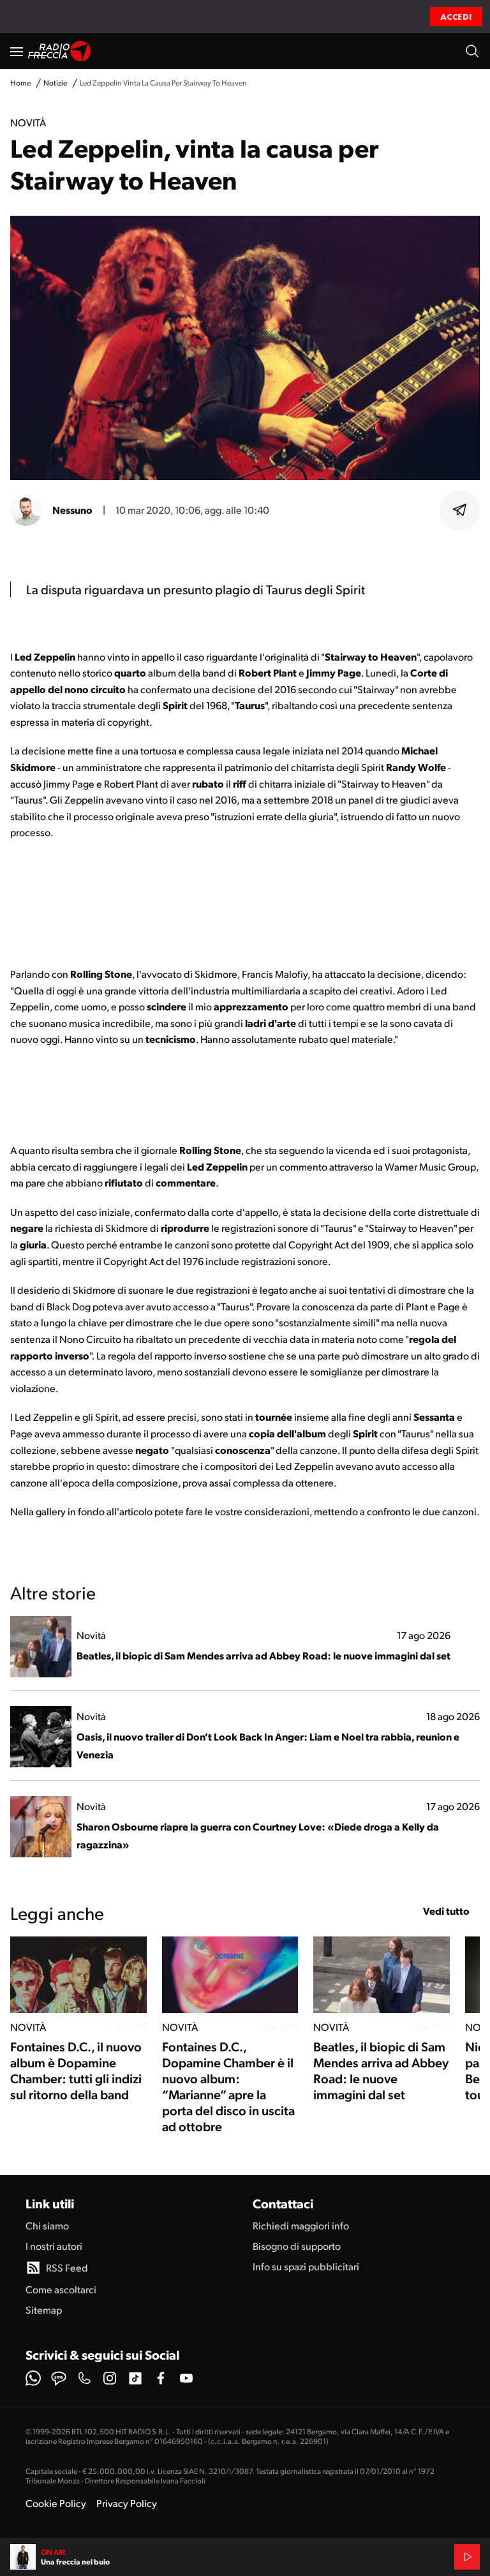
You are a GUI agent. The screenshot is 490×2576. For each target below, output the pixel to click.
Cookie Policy (56, 2503)
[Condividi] (460, 510)
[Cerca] (472, 51)
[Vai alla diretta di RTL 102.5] (467, 2557)
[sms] (59, 2378)
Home (20, 83)
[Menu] (17, 51)
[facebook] (161, 2378)
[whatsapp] (33, 2378)
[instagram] (110, 2378)
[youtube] (186, 2378)
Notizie (55, 83)
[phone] (84, 2378)
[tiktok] (135, 2378)
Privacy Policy (127, 2503)
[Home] (60, 51)
